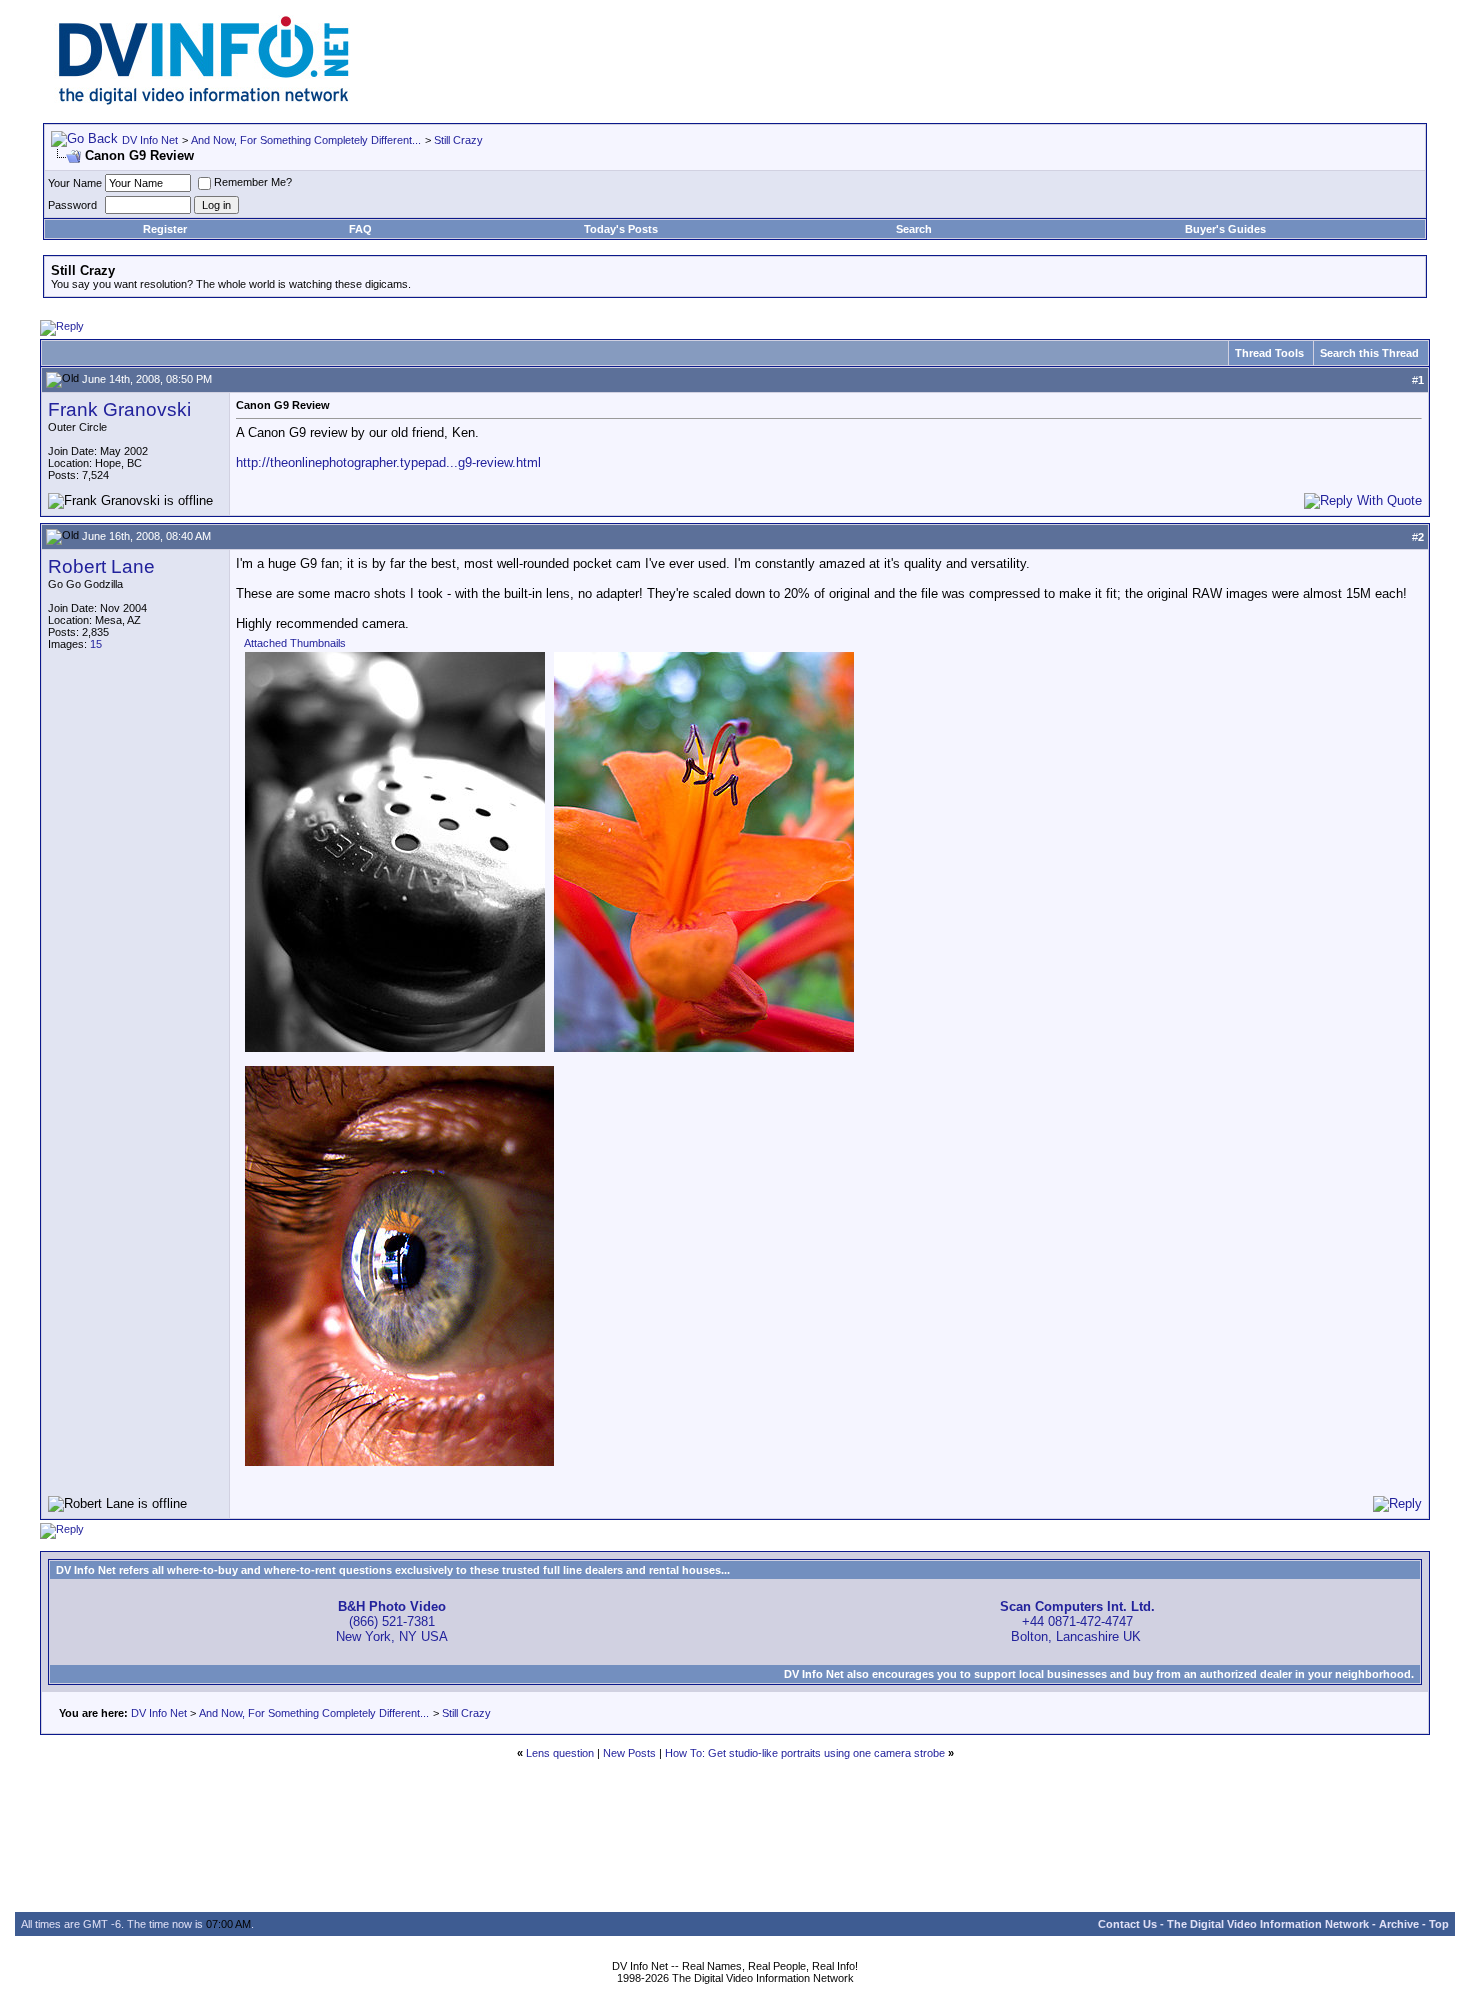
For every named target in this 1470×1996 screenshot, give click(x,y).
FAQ (360, 229)
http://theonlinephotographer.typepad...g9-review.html (388, 462)
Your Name (75, 183)
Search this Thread (1369, 353)
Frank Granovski (119, 409)
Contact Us (1127, 1924)
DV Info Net (150, 140)
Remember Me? (253, 182)
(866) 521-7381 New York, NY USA (392, 1621)
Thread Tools (1269, 353)
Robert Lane (101, 566)
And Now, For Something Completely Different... (306, 140)
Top (1439, 1924)
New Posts (629, 1753)
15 (96, 644)
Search (914, 229)
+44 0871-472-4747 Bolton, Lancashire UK (1077, 1621)
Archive (1399, 1924)
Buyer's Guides (1225, 229)
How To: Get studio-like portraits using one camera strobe (805, 1753)
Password (72, 205)
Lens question (560, 1753)
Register (165, 229)
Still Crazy (458, 140)
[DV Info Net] (204, 100)
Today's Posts (621, 229)
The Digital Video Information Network (1268, 1924)
